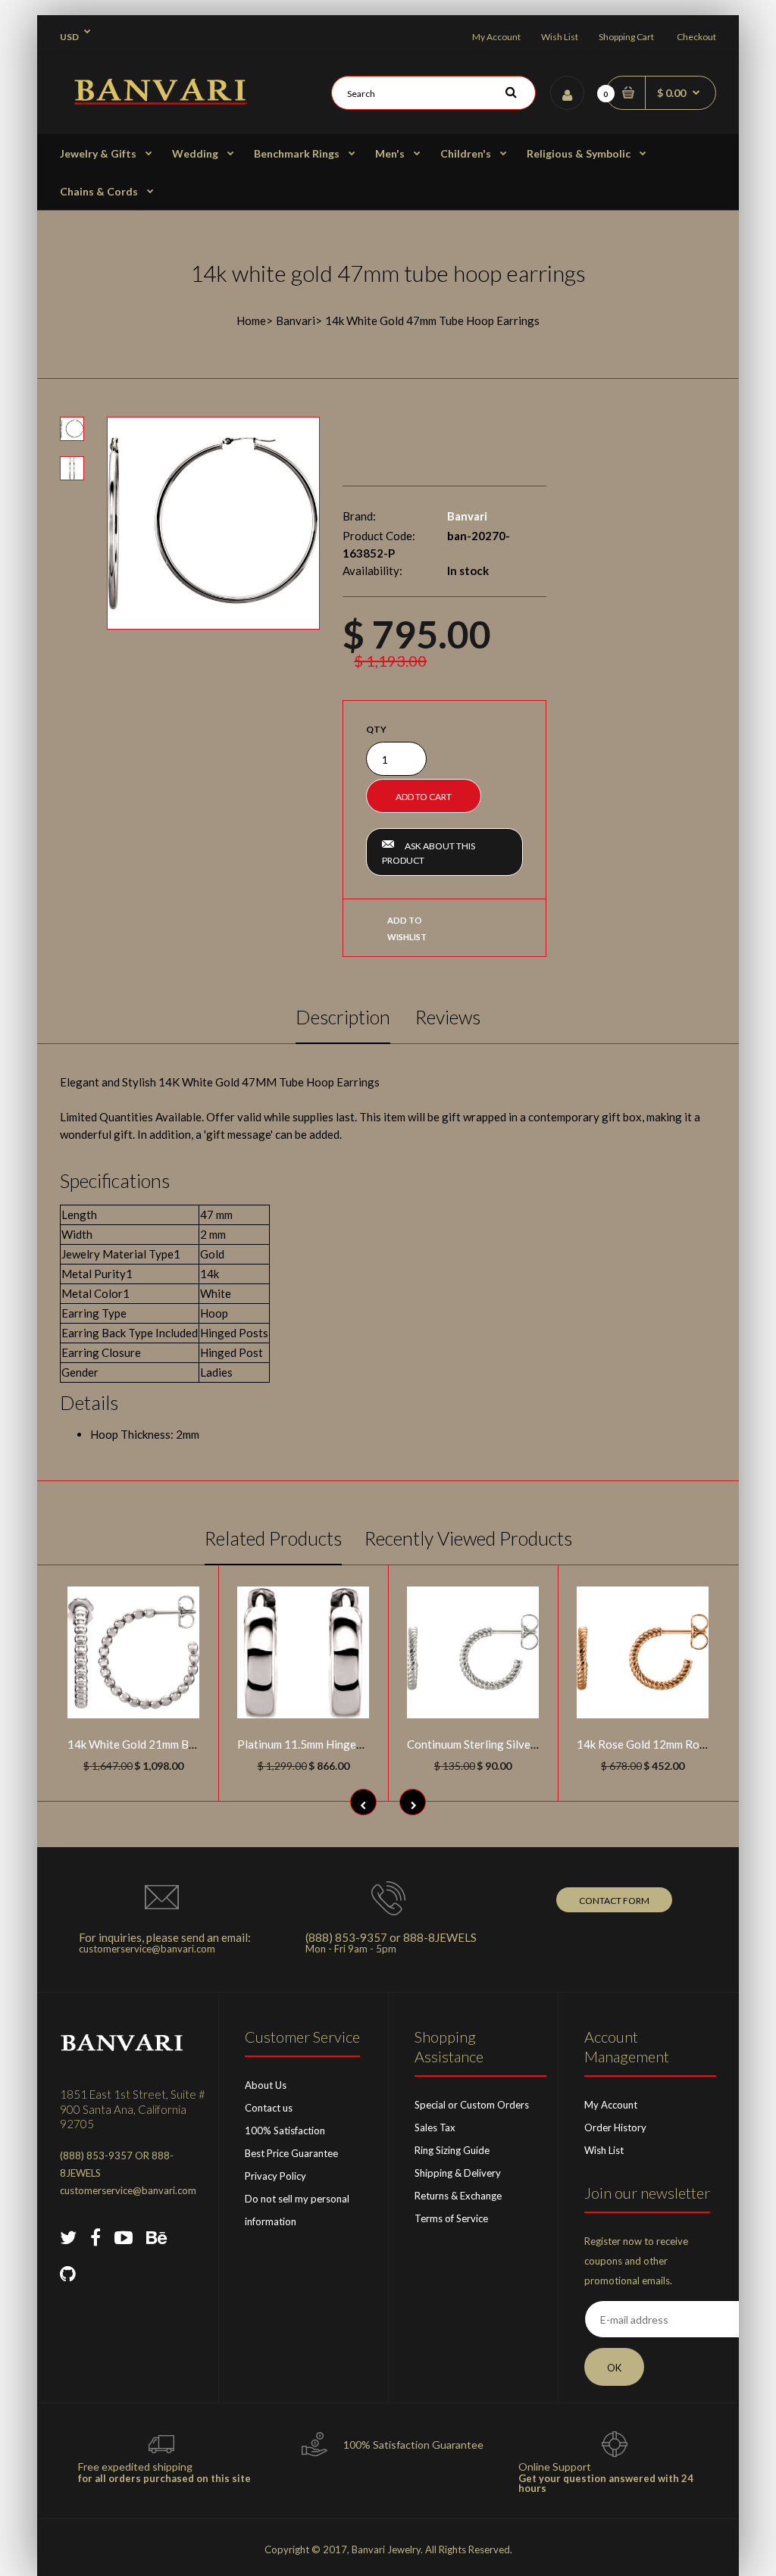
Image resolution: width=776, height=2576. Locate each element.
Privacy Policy (275, 2176)
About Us (266, 2085)
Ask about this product (429, 853)
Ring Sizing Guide (452, 2150)
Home (251, 320)
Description (343, 1017)
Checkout (696, 37)
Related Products (273, 1538)
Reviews (448, 1017)
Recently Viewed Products (468, 1538)
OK (614, 2368)
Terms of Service (451, 2218)
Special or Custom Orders (472, 2105)
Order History (615, 2127)
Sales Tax (435, 2127)
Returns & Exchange (458, 2196)
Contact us (269, 2108)
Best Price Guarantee (291, 2153)
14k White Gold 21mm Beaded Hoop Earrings (181, 1744)
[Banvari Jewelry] (160, 100)
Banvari (296, 320)
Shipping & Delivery (458, 2173)
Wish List (560, 37)
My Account (496, 37)
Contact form (614, 1901)
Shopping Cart (626, 37)
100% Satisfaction (285, 2131)
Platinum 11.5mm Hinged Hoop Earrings (338, 1744)
